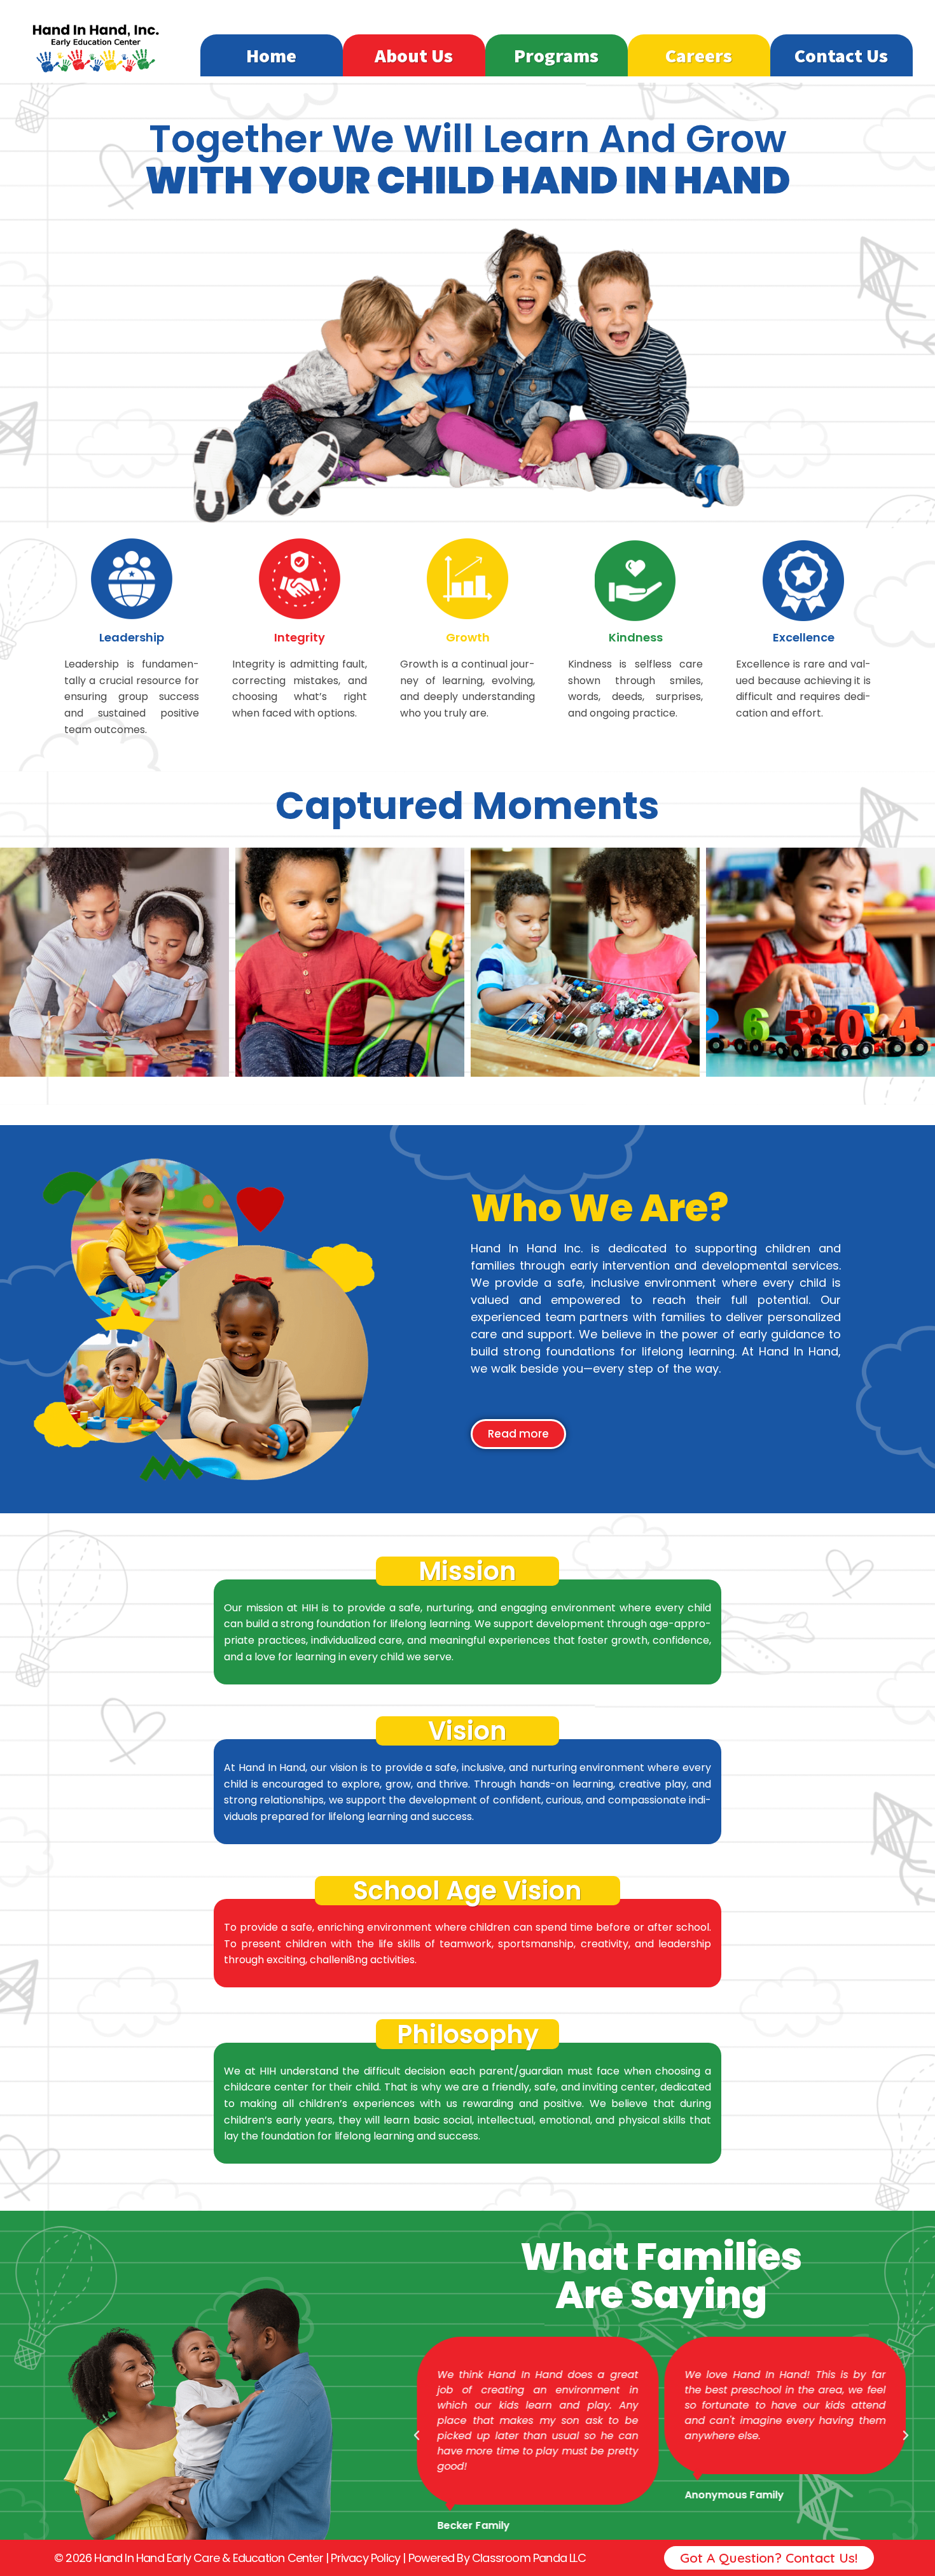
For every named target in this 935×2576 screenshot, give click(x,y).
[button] (417, 2435)
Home (271, 55)
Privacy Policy (365, 2558)
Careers (699, 55)
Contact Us (841, 55)
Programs (556, 55)
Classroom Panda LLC (529, 2558)
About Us (414, 55)
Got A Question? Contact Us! (769, 2558)
